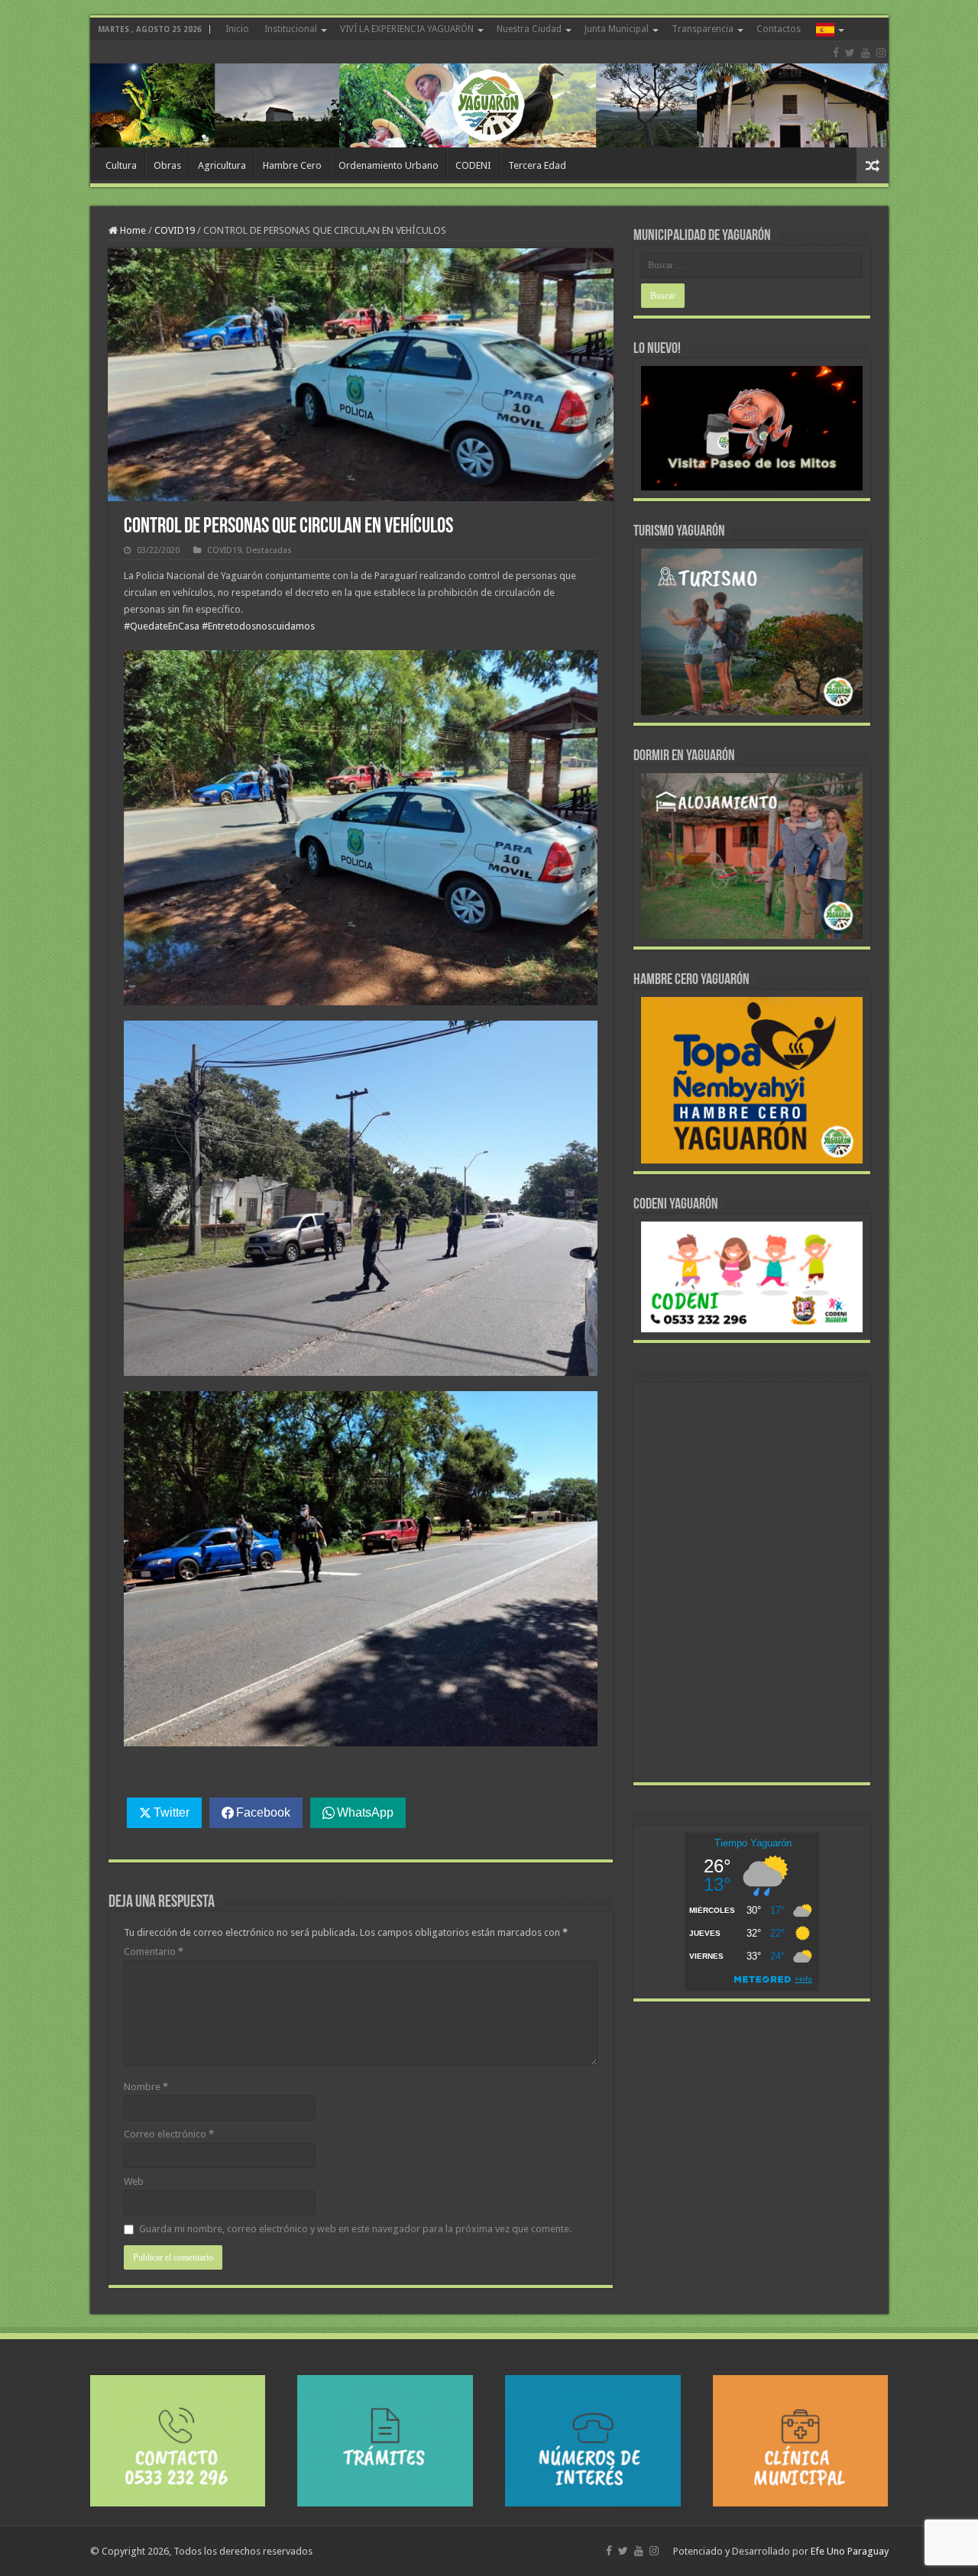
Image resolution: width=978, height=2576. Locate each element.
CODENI (473, 165)
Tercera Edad (537, 165)
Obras (167, 165)
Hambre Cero (292, 165)
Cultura (121, 165)
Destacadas (269, 550)
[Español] (829, 29)
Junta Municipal (617, 29)
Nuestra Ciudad (529, 29)
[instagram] (881, 53)
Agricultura (222, 165)
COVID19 (175, 230)
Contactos (779, 29)
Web (134, 2181)
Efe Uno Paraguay (850, 2551)
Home (132, 230)
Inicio (237, 29)
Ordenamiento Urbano (389, 165)
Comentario (154, 1951)
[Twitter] (850, 53)
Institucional (291, 29)
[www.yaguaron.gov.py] (489, 94)
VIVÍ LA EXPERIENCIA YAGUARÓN (407, 29)
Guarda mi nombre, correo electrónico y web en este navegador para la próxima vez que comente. (355, 2229)
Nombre (146, 2087)
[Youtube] (866, 53)
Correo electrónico (169, 2134)
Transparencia (703, 29)
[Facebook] (836, 53)
